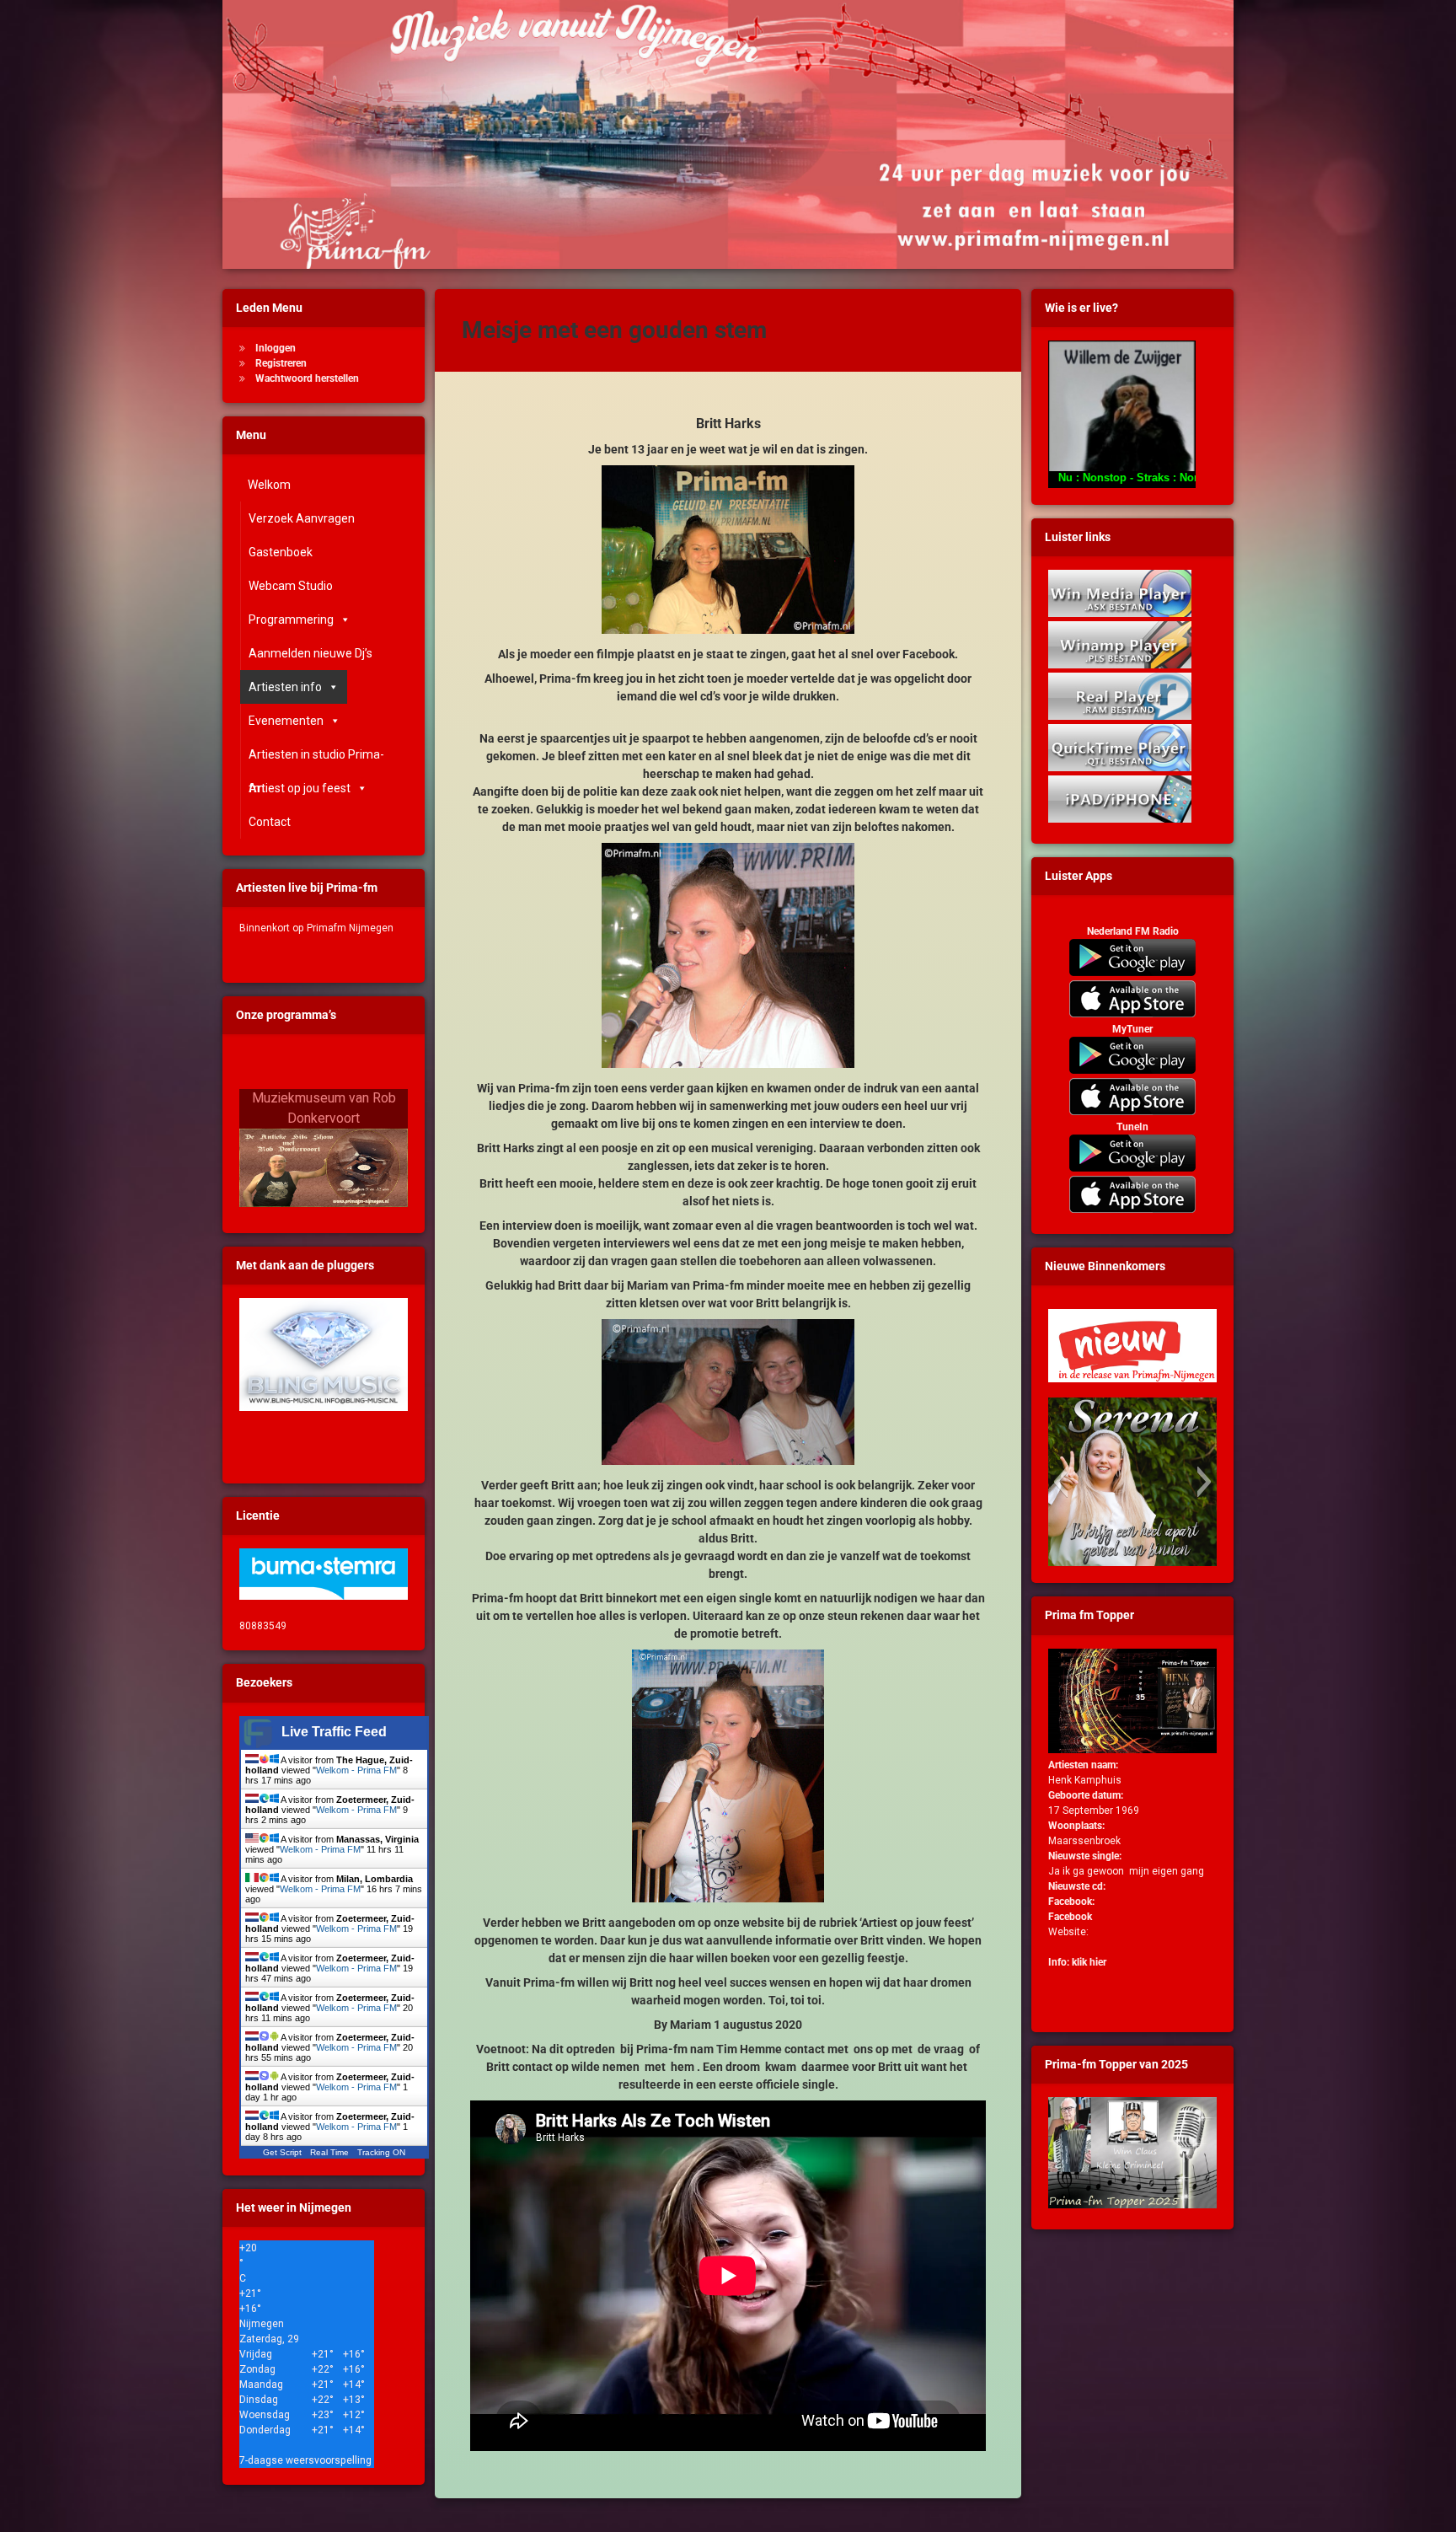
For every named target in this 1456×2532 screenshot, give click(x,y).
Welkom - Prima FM (356, 1770)
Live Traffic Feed (334, 1732)
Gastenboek (281, 552)
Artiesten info (285, 687)
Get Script (282, 2152)
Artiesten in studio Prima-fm (316, 759)
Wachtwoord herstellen (307, 378)
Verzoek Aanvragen (302, 518)
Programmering (291, 620)
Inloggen (276, 348)
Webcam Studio (291, 586)
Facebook (1070, 1917)
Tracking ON (381, 2152)
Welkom (269, 485)
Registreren (281, 363)
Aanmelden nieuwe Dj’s (310, 653)
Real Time (329, 2152)
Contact (270, 822)
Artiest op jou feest (300, 788)
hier (1098, 1962)
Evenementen (286, 721)
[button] (1060, 1482)
